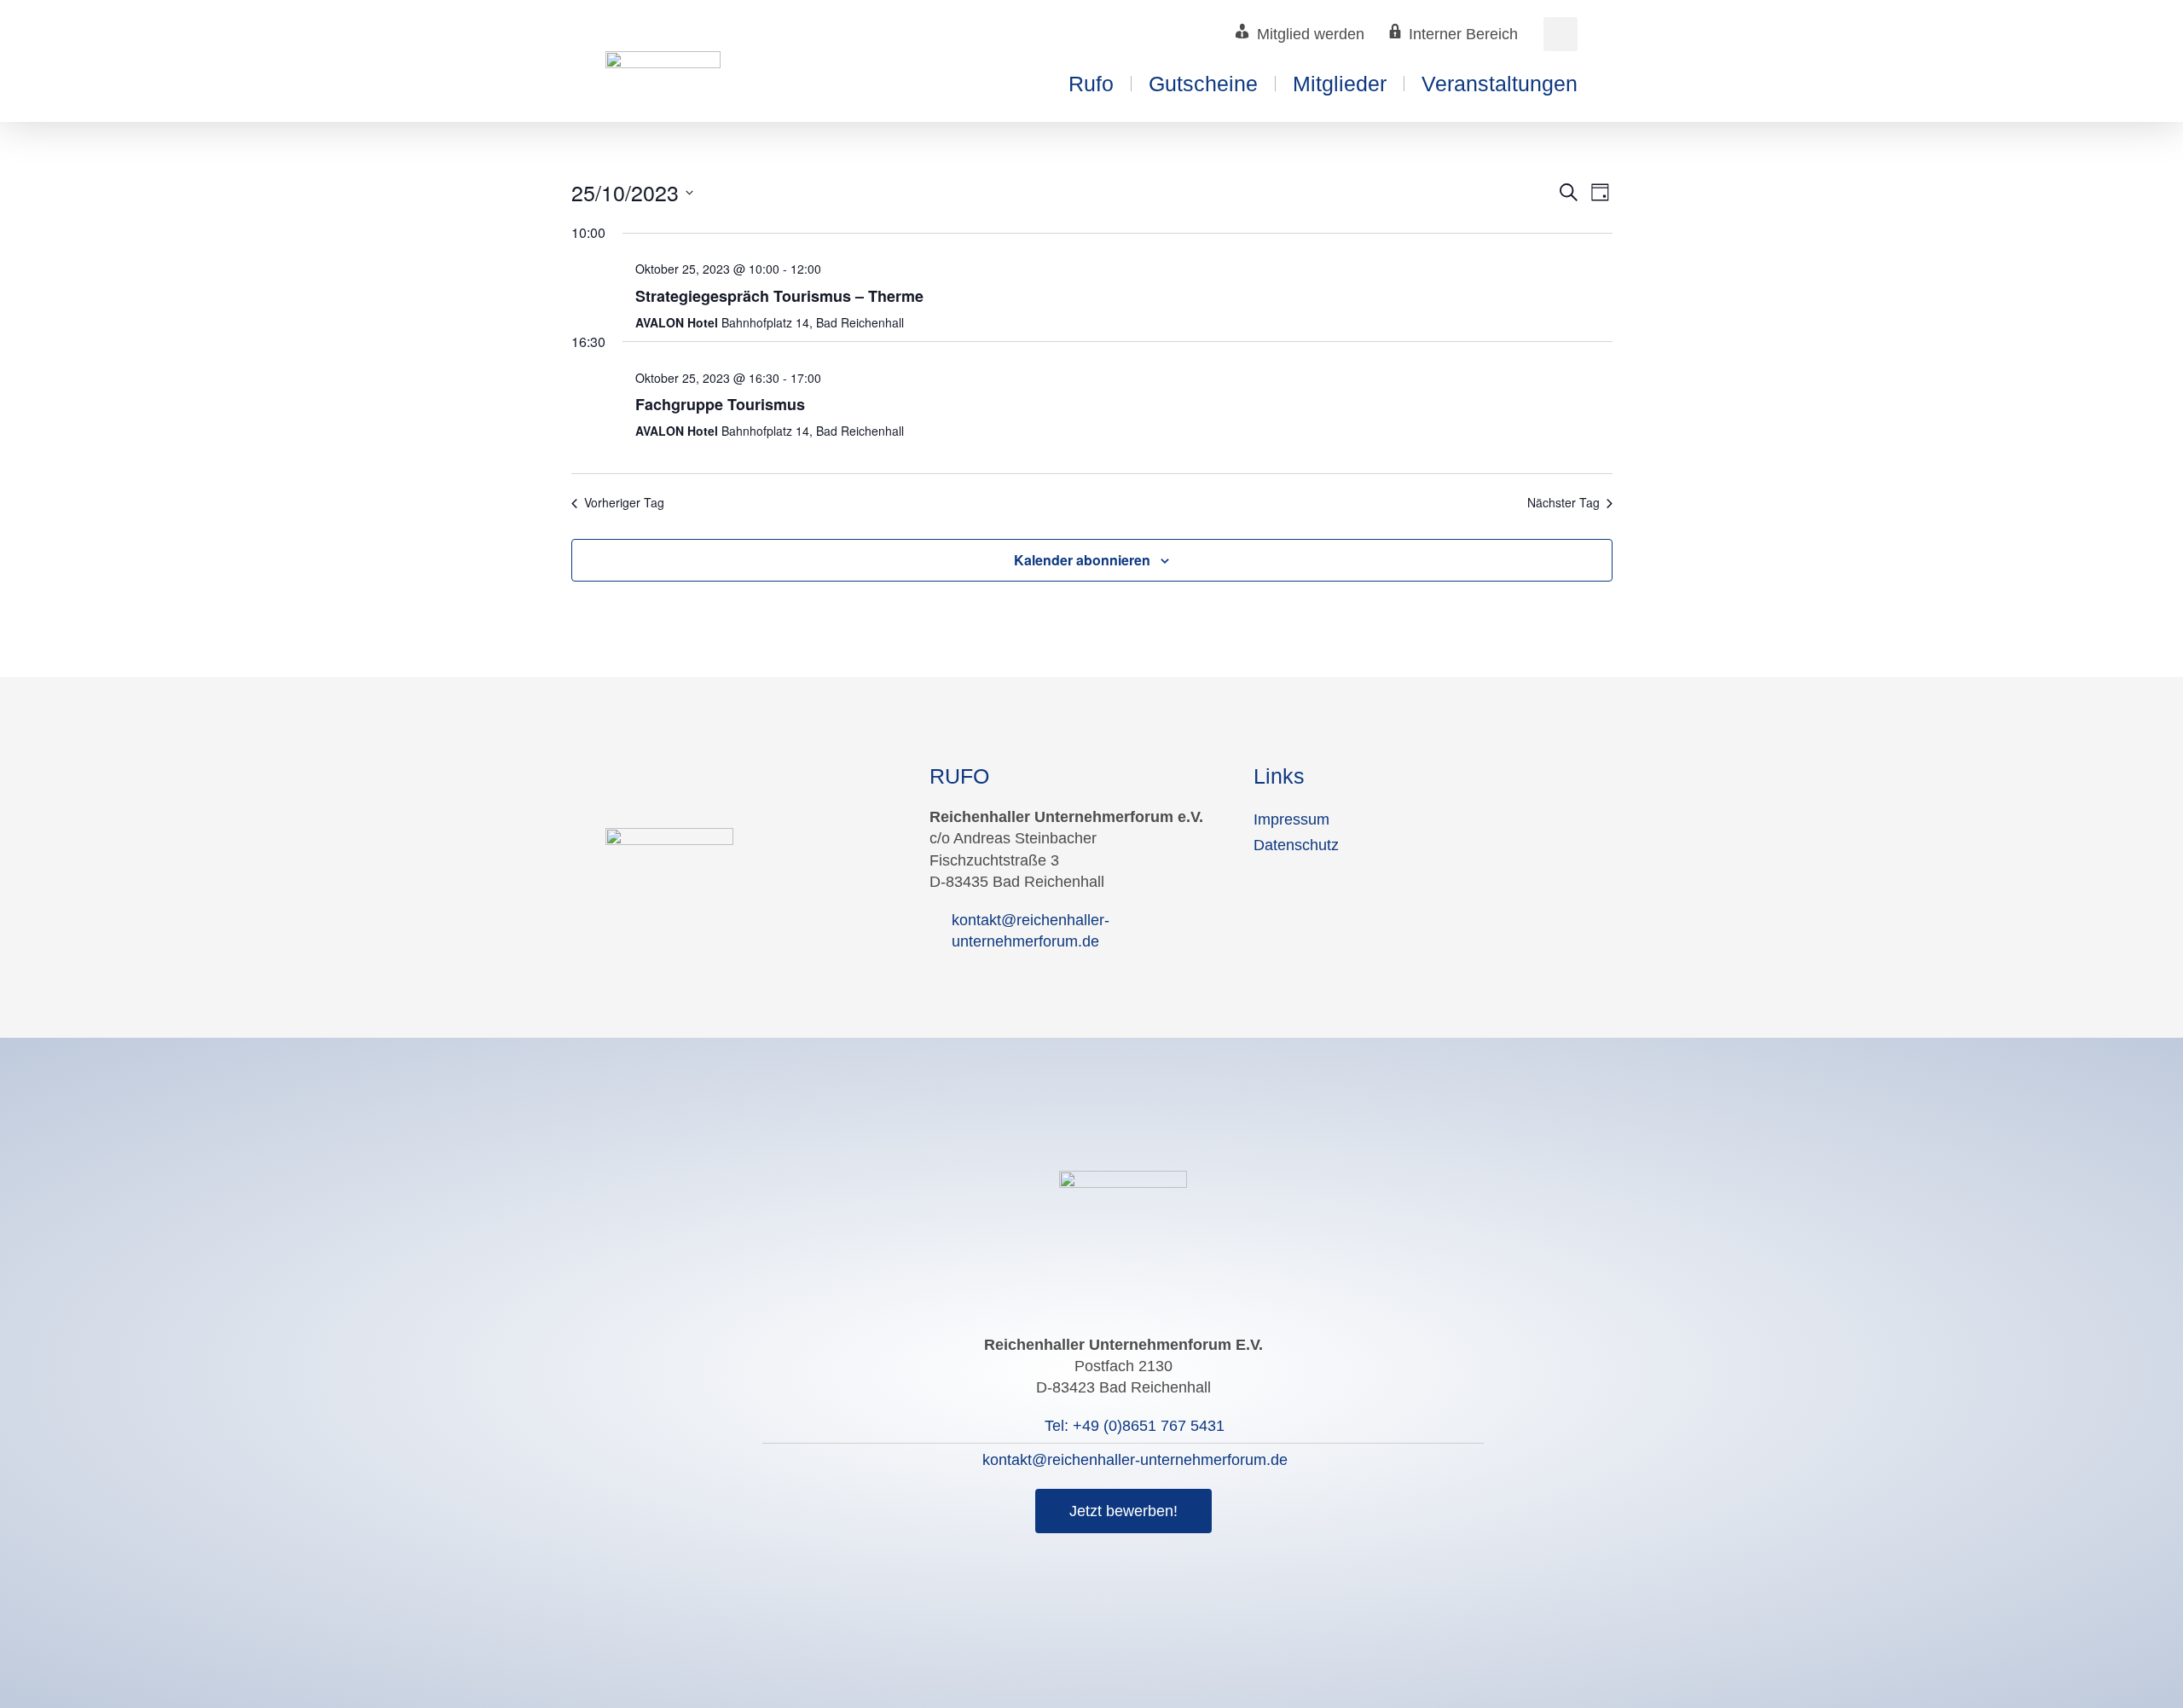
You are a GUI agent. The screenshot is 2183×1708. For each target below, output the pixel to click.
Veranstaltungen (1500, 84)
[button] (1561, 34)
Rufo (1091, 84)
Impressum (1291, 819)
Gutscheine (1203, 84)
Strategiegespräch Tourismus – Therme (779, 296)
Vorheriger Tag (624, 503)
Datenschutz (1296, 845)
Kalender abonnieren (1082, 560)
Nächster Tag (1563, 503)
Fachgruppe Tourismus (720, 404)
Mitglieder (1340, 84)
